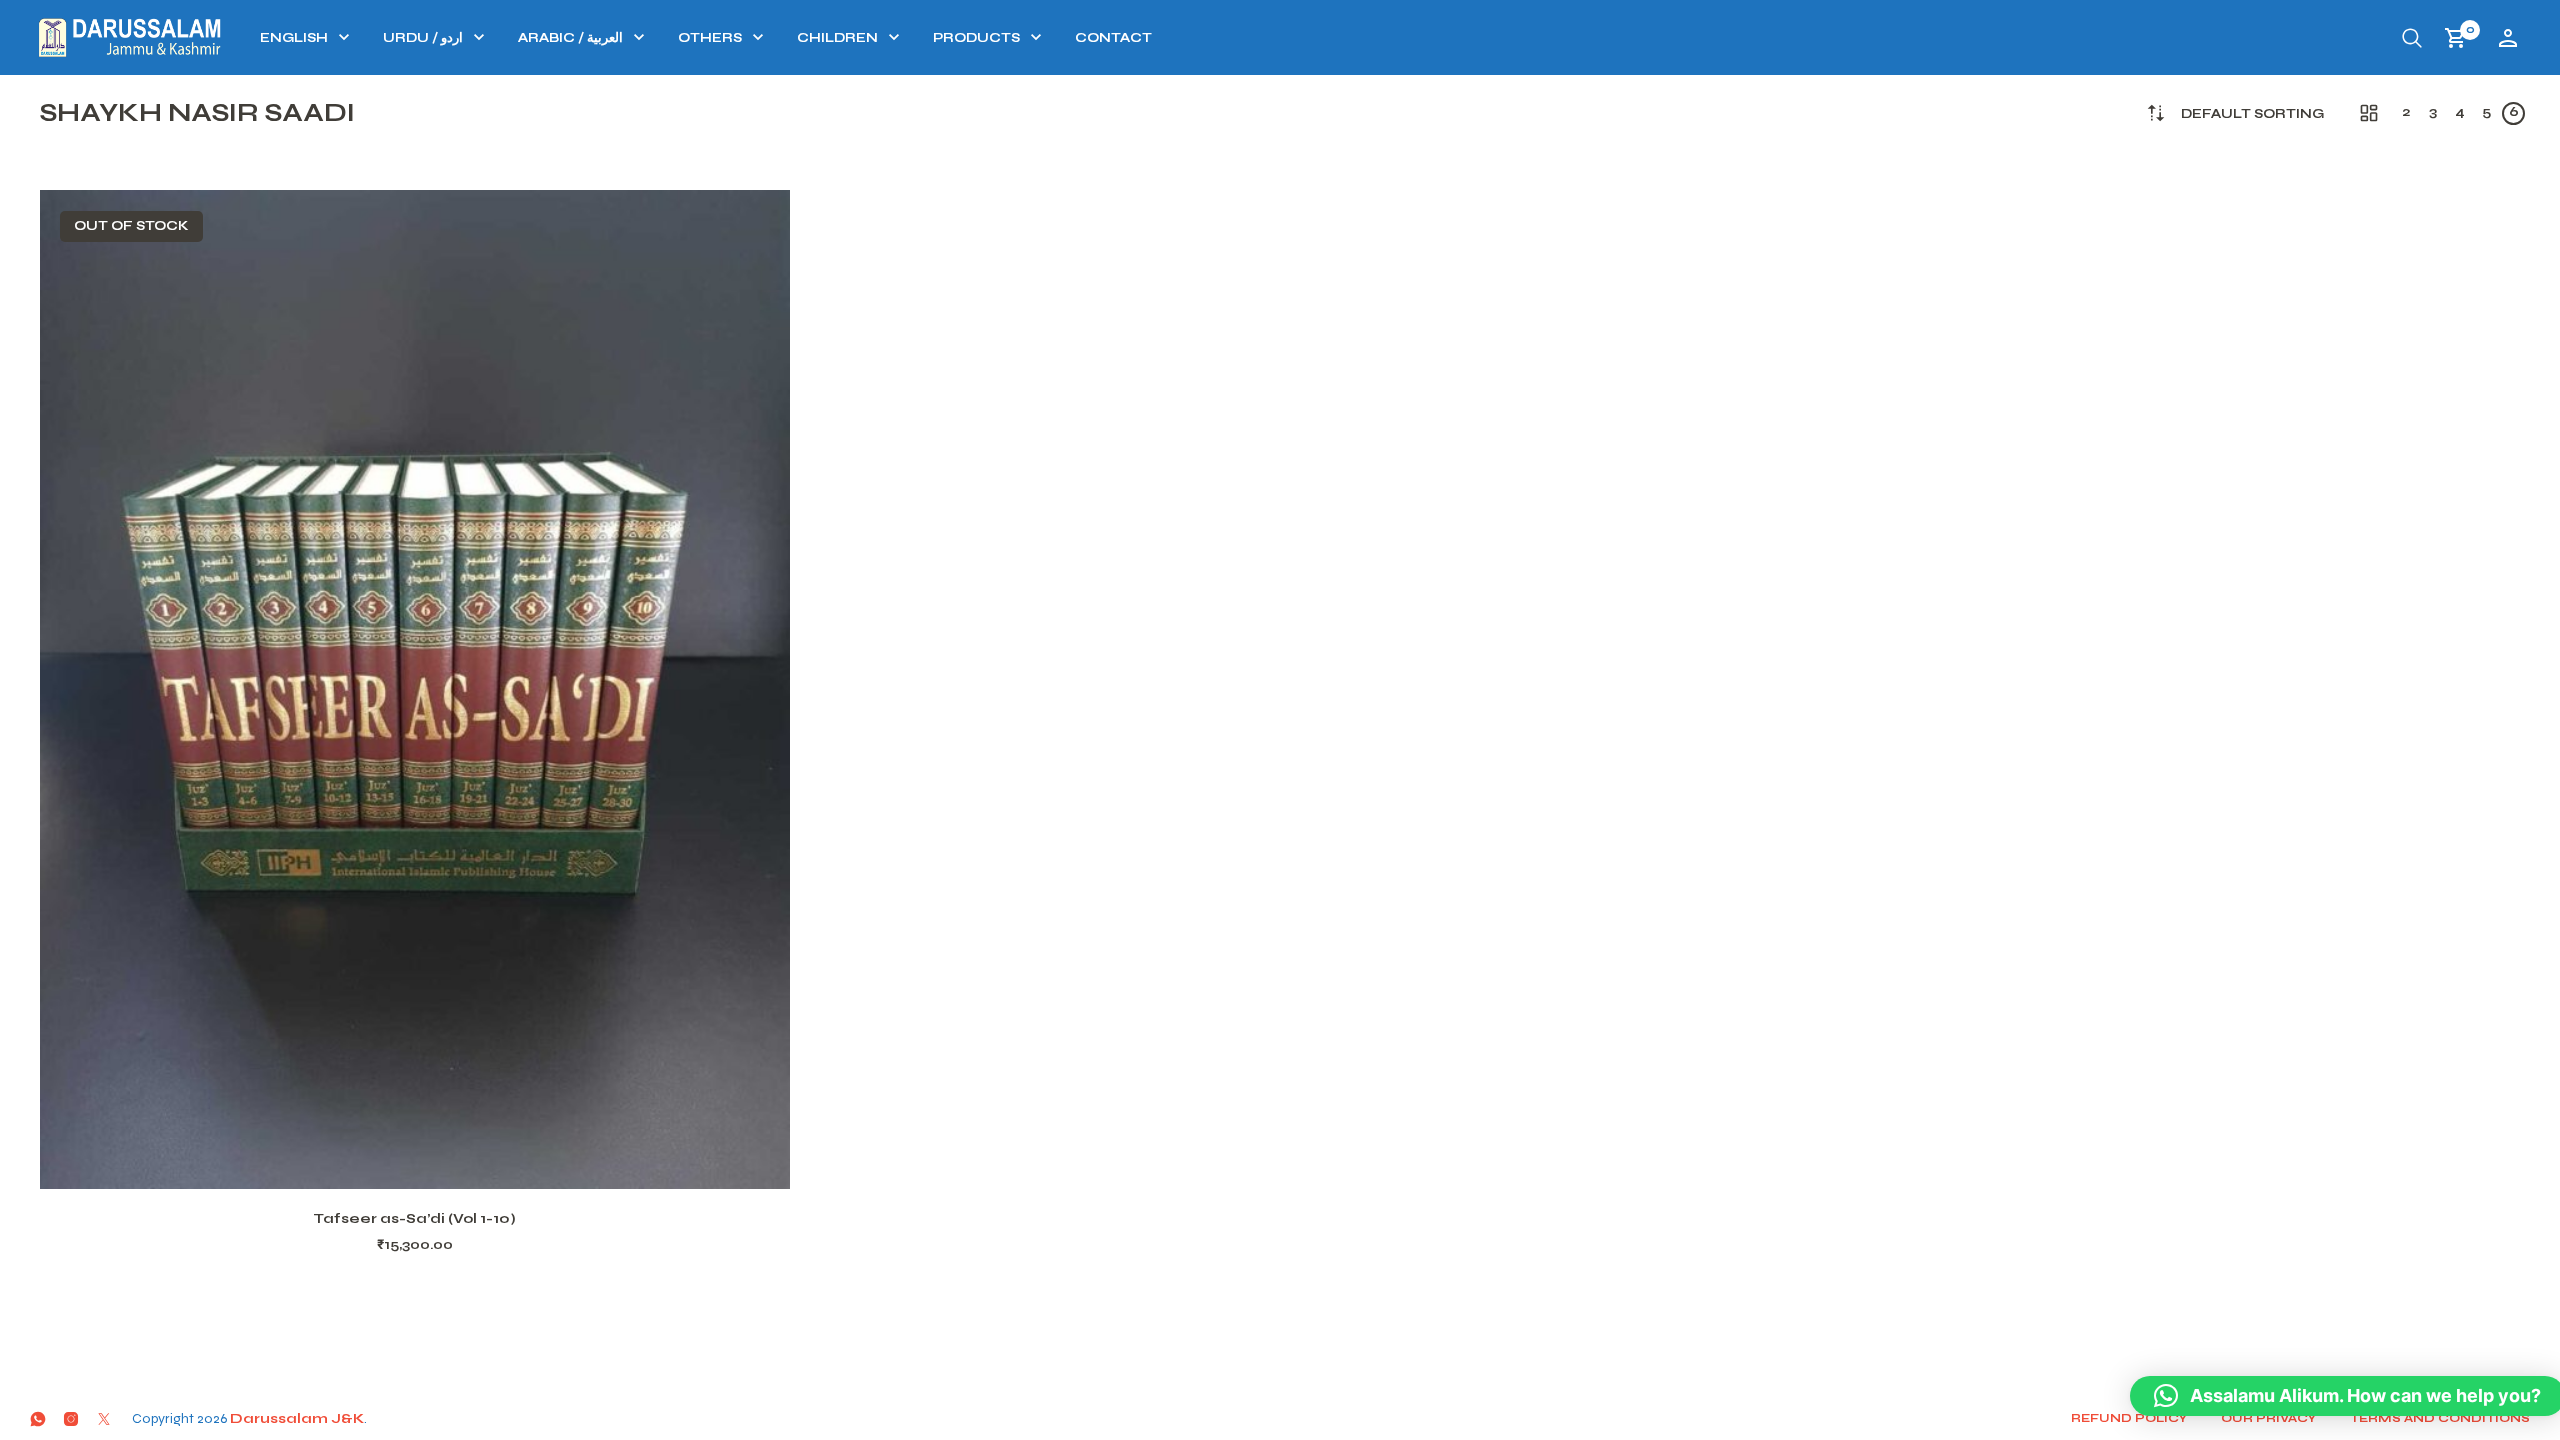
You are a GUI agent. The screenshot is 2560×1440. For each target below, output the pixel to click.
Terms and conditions (2440, 1418)
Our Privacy (2268, 1418)
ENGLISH (294, 38)
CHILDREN (837, 38)
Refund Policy (2129, 1418)
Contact (1113, 38)
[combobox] (2252, 114)
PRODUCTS (976, 38)
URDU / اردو (423, 38)
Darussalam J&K (297, 1418)
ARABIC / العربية (570, 38)
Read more (441, 1165)
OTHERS (710, 38)
